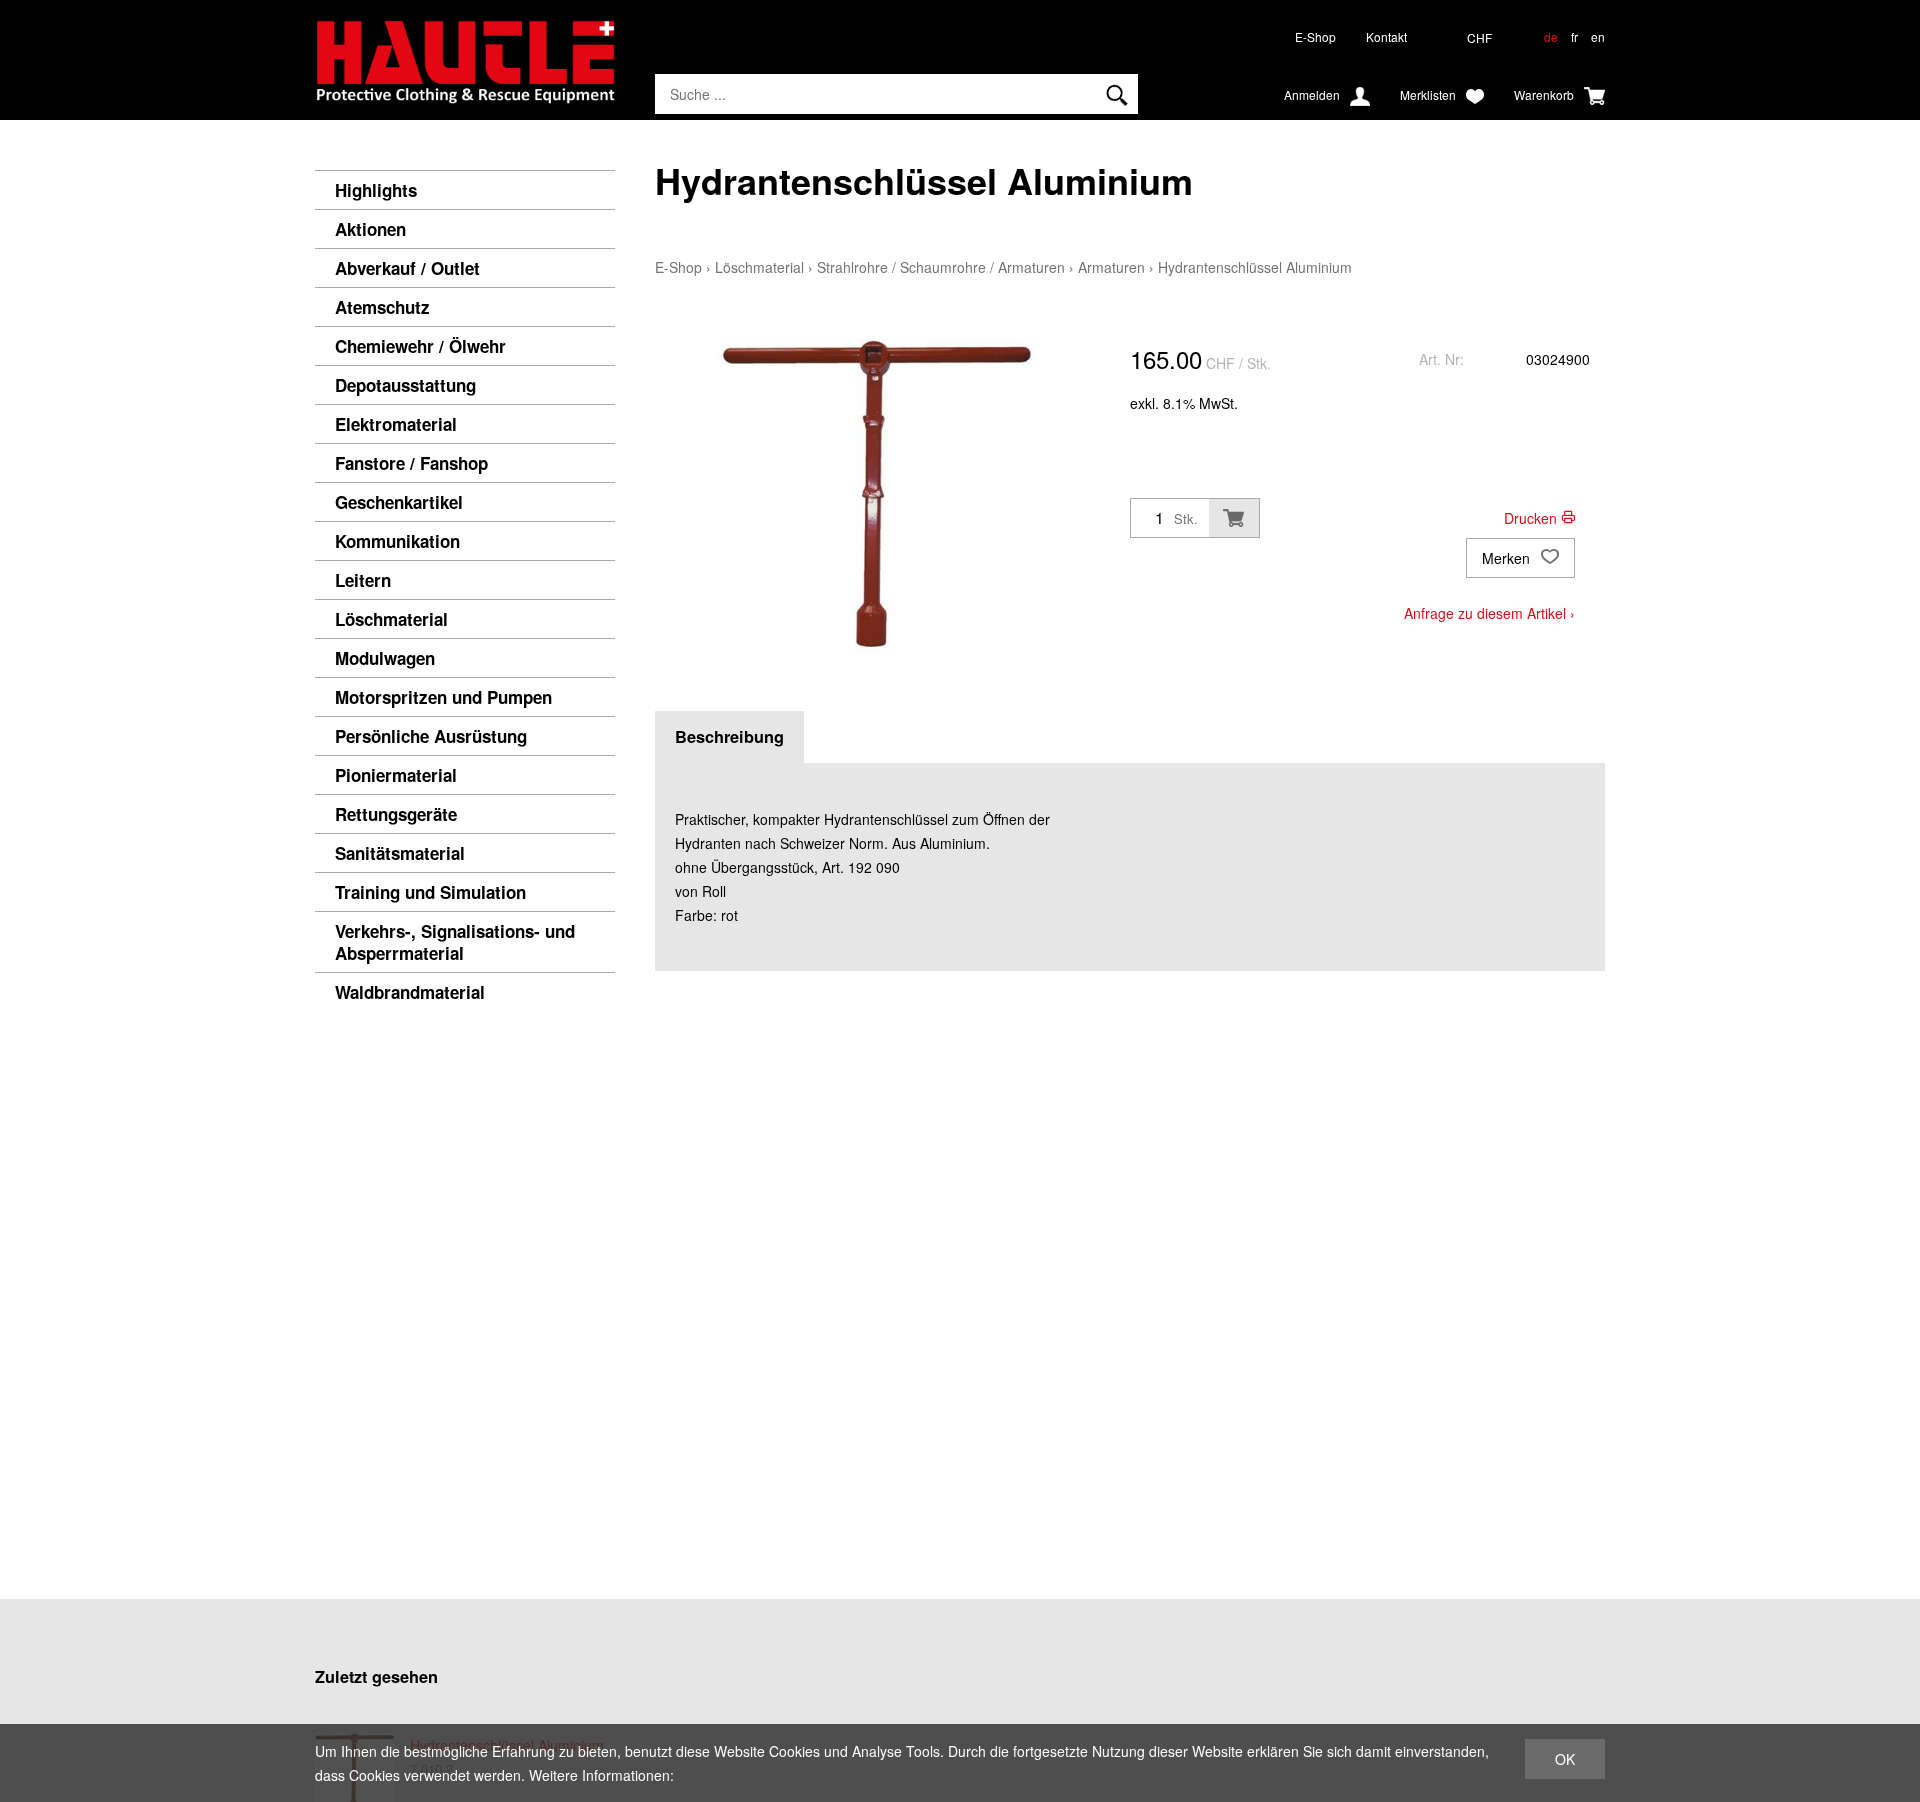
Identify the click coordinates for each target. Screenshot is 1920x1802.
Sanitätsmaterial (400, 853)
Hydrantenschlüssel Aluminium (1255, 267)
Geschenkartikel (399, 502)
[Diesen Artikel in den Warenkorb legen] (1234, 518)
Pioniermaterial (396, 775)
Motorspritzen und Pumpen (443, 697)
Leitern (363, 580)
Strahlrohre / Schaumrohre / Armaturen (941, 267)
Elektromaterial (396, 424)
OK (1565, 1759)
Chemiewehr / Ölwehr (420, 346)
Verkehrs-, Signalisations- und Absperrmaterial (455, 942)
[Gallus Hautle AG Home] (465, 70)
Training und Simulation (430, 892)
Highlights (376, 190)
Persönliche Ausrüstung (431, 736)
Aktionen (370, 229)
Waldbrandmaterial (410, 992)
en (1598, 36)
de (1551, 36)
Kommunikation (397, 541)
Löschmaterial (391, 619)
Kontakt (1386, 36)
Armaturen (1111, 267)
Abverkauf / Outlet (407, 268)
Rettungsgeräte (396, 814)
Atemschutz (382, 307)
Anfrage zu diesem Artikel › (1489, 613)
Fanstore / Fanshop (411, 463)
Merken (1508, 558)
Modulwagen (385, 658)
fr (1574, 36)
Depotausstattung (405, 385)
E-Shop (1315, 36)
